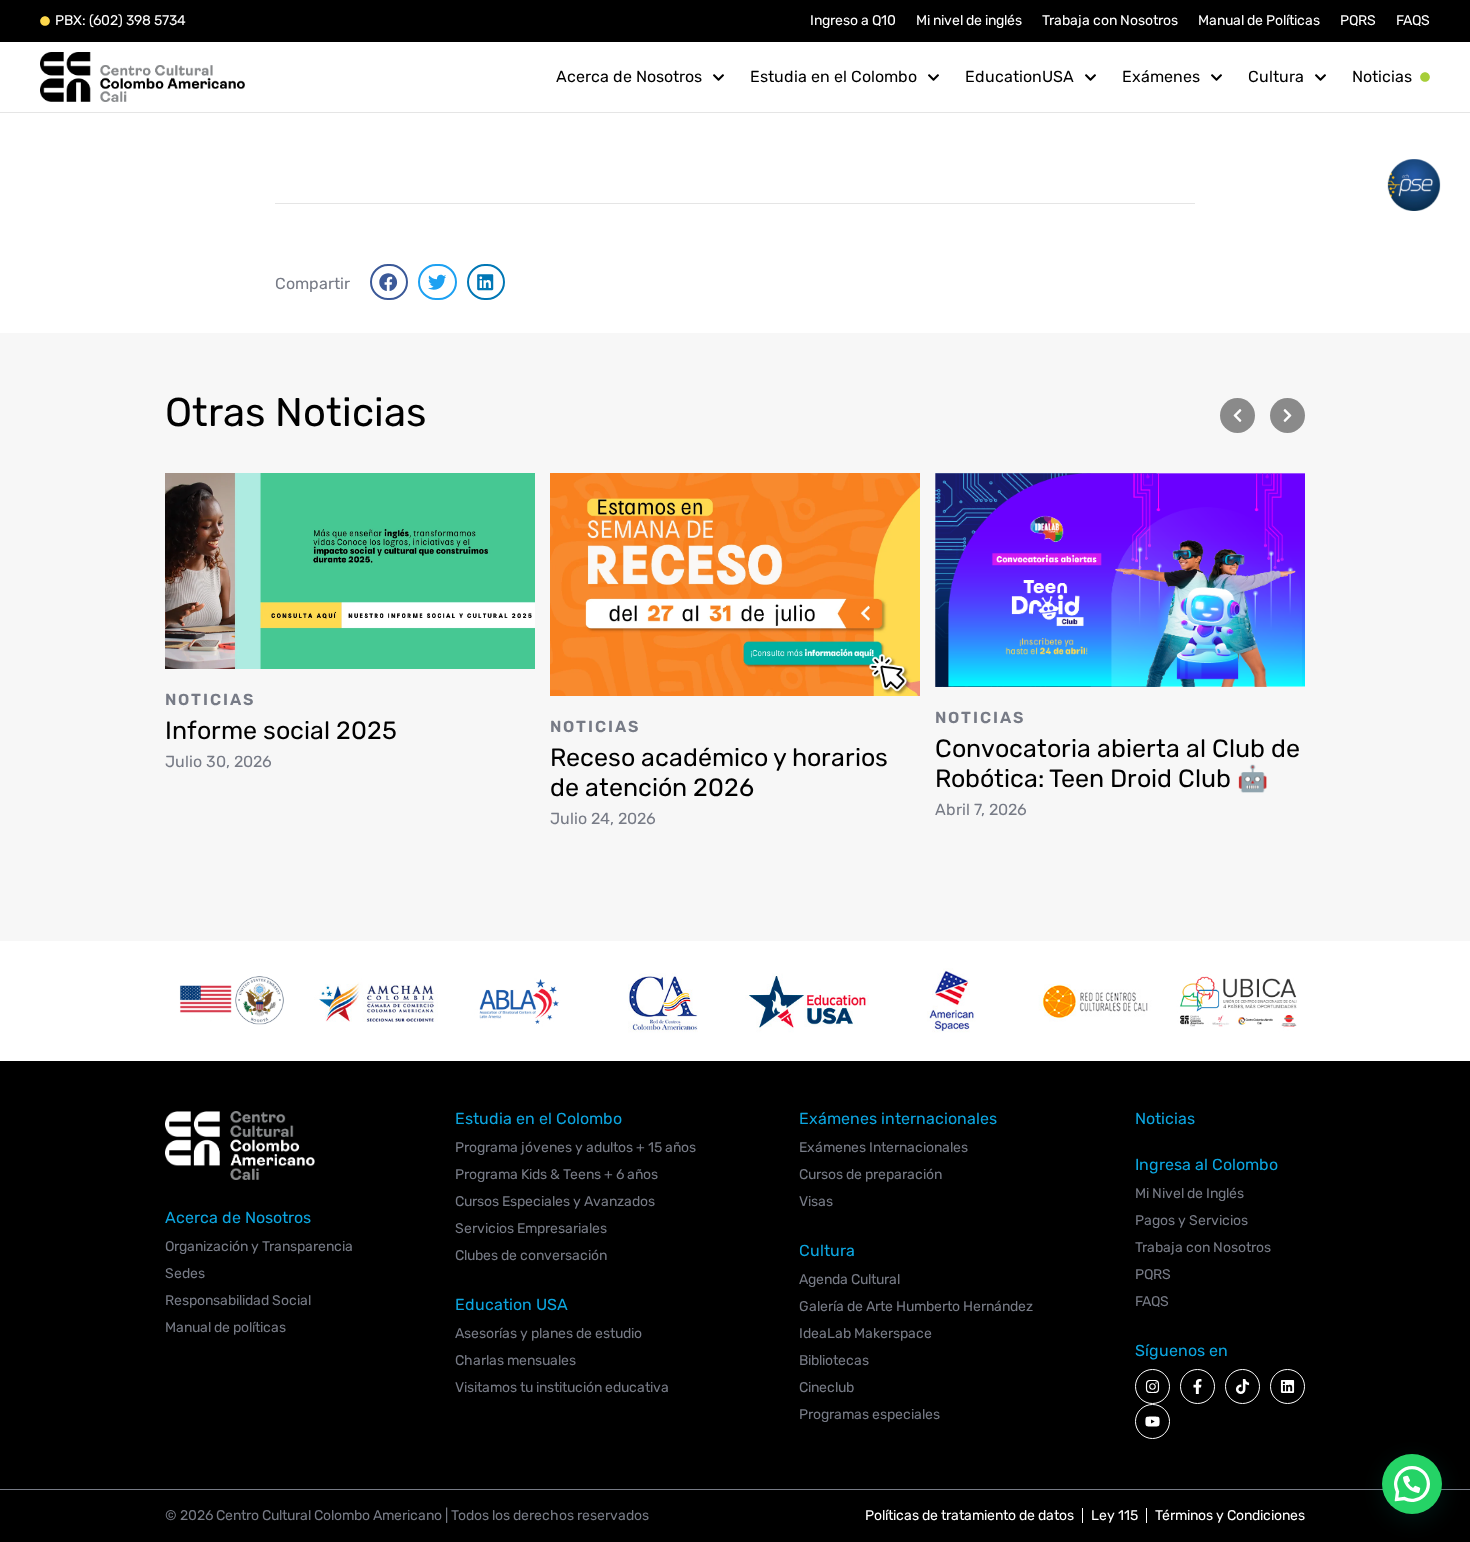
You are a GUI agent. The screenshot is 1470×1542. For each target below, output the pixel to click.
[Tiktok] (1242, 1386)
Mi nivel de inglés (969, 20)
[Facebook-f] (1197, 1386)
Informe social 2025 (281, 729)
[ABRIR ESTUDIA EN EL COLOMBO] (933, 77)
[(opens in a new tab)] (350, 569)
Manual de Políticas (1259, 20)
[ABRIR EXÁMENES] (1216, 77)
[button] (389, 282)
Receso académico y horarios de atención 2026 (719, 772)
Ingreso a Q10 (853, 20)
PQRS (1358, 20)
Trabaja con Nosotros (1110, 20)
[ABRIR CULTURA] (1320, 77)
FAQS (1413, 20)
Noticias (210, 698)
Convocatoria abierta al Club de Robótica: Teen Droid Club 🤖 (1117, 763)
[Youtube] (1152, 1421)
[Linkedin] (1287, 1386)
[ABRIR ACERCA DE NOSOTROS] (718, 77)
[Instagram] (1152, 1386)
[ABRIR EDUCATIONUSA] (1090, 77)
